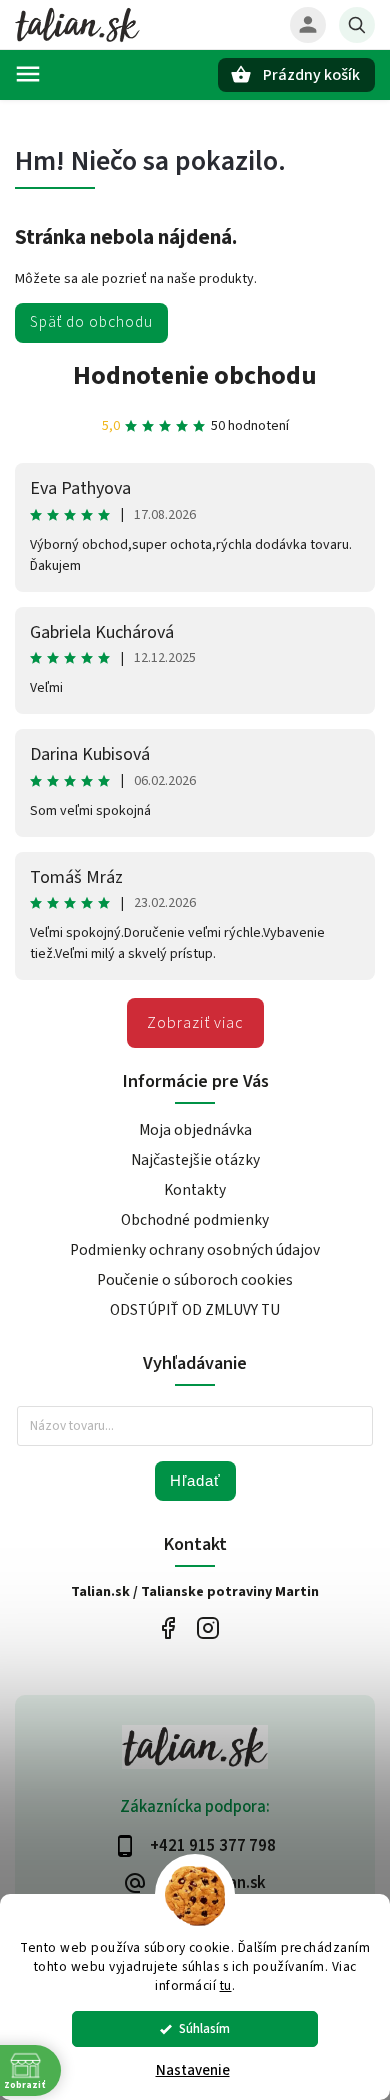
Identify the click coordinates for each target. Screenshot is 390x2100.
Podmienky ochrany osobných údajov (195, 1250)
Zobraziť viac (195, 1023)
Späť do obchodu (91, 322)
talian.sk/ (207, 1628)
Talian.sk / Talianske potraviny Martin (167, 1628)
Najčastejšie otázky (195, 1160)
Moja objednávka (195, 1130)
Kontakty (195, 1190)
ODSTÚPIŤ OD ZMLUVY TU (195, 1310)
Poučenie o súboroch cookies (195, 1280)
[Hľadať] (357, 25)
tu (226, 1985)
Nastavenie (193, 2070)
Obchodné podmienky (195, 1220)
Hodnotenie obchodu (195, 375)
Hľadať (195, 1480)
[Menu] (28, 74)
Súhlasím (204, 2028)
